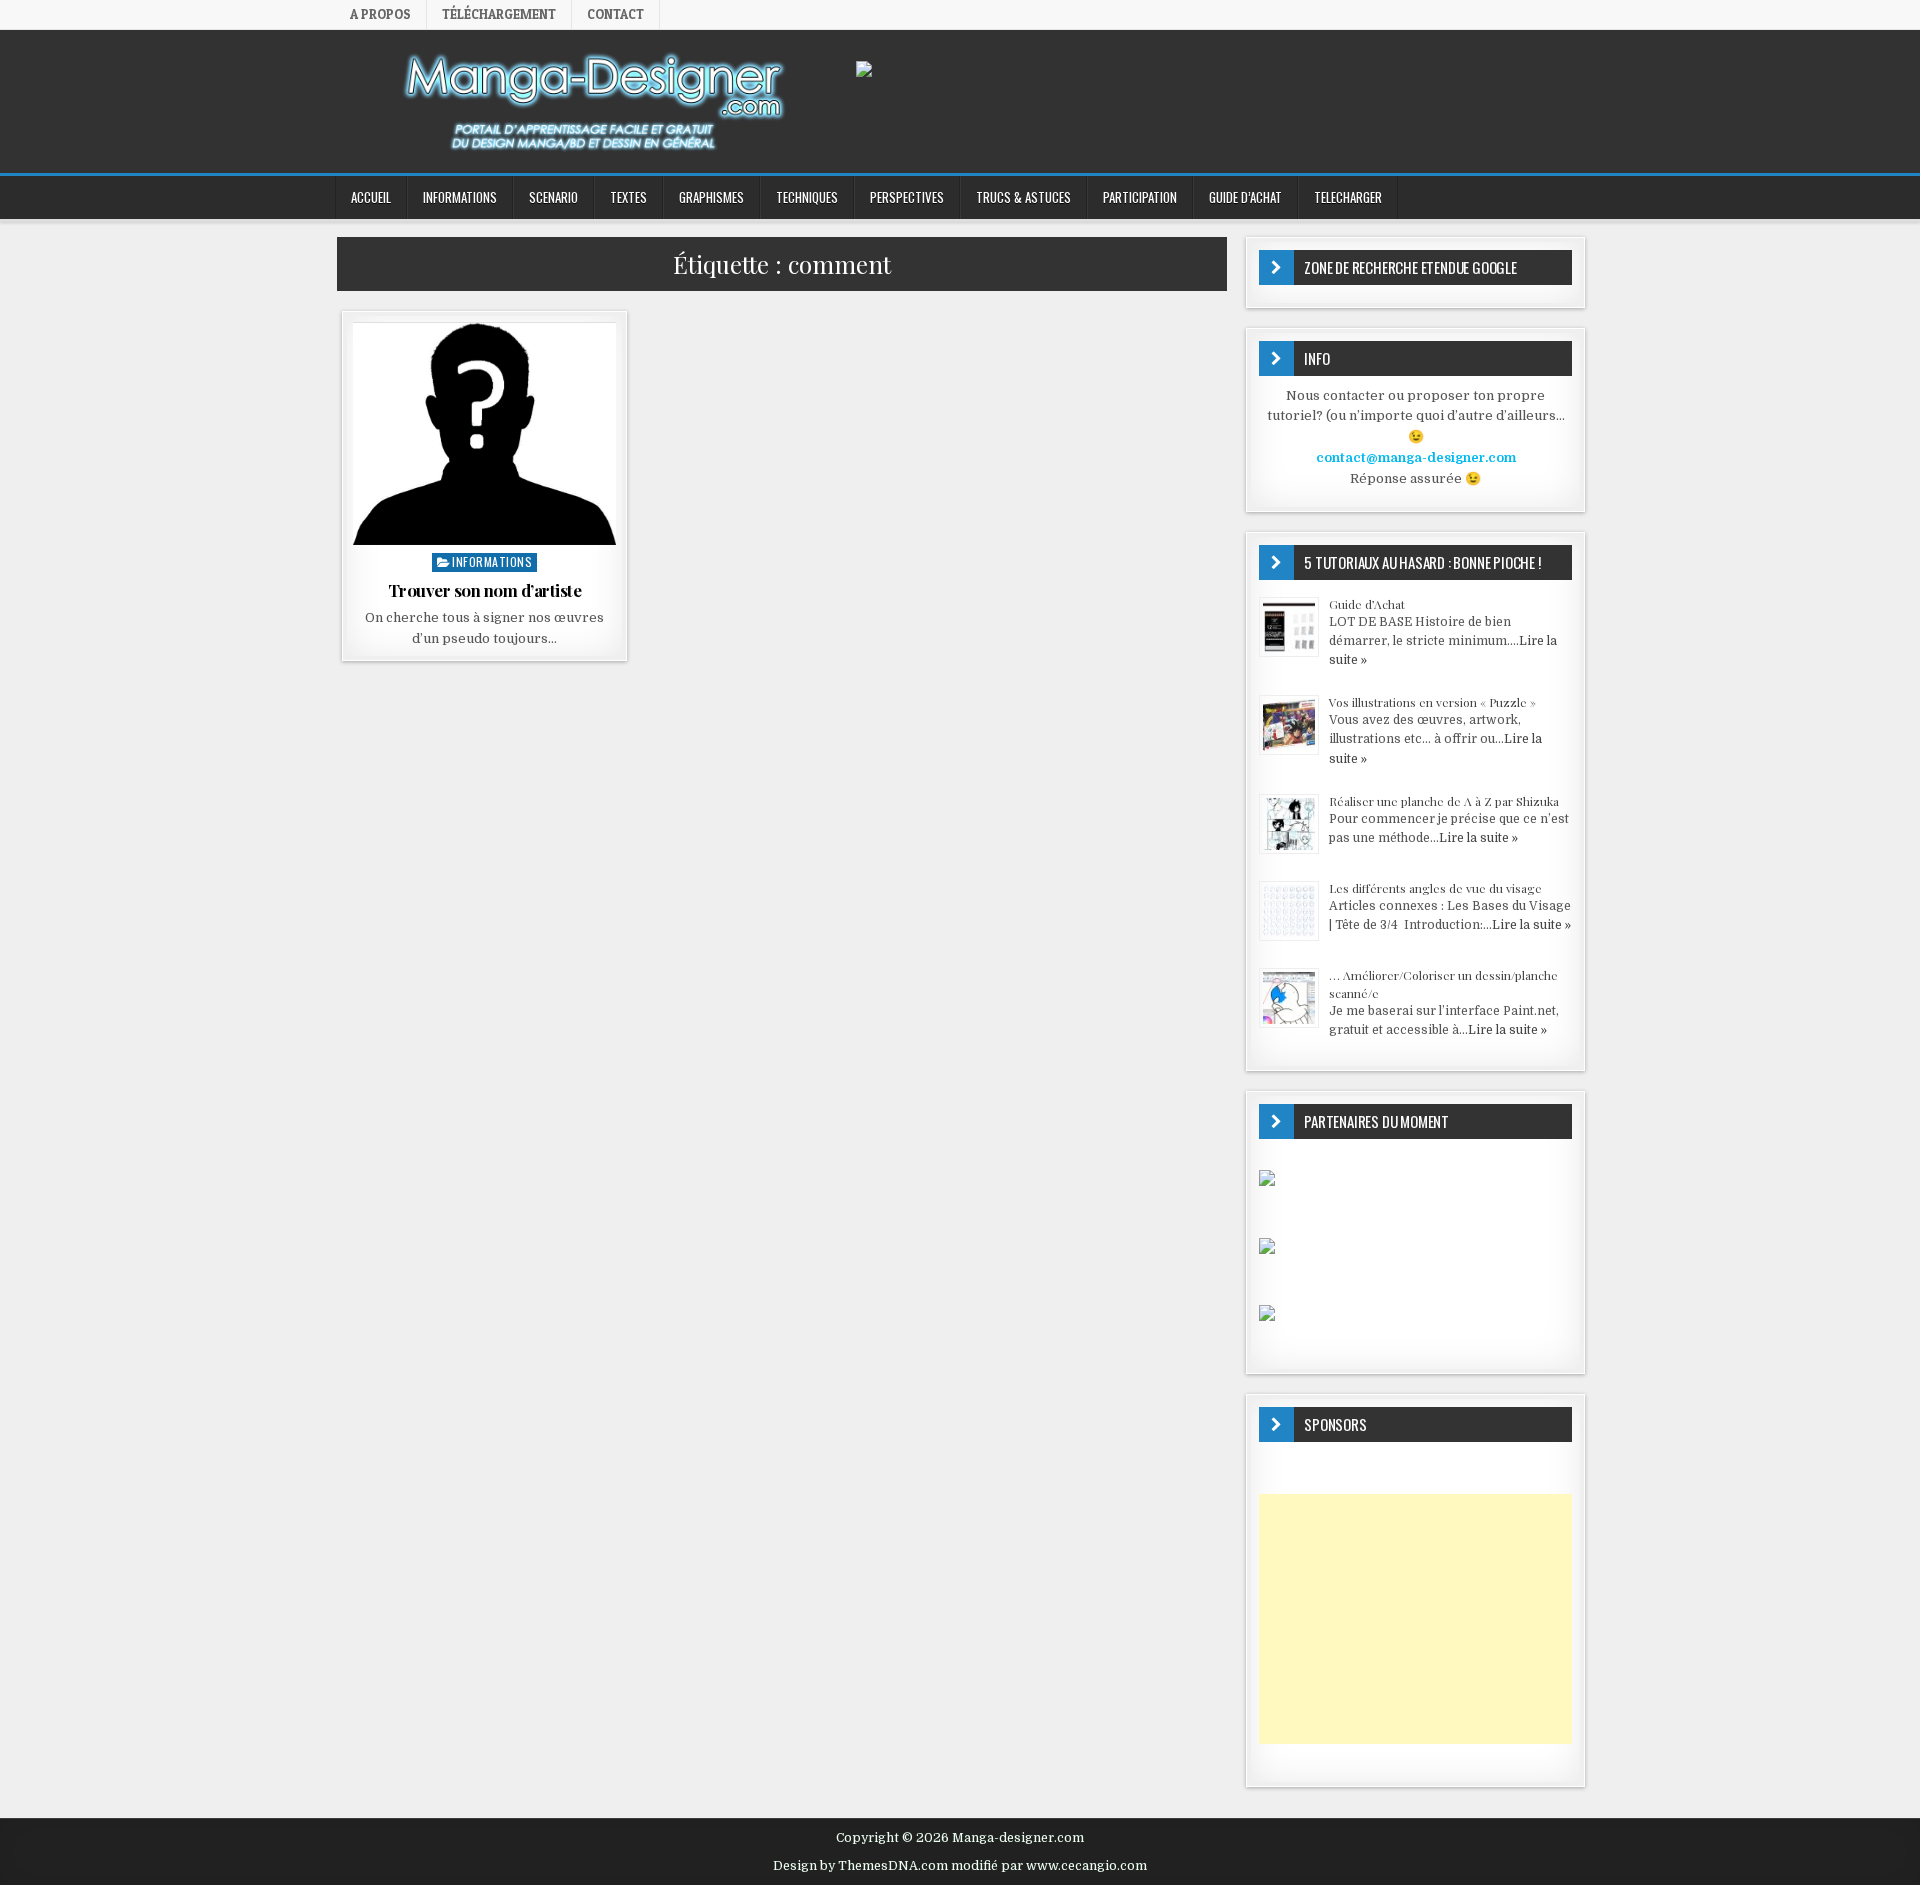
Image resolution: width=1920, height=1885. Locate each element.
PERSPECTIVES (907, 197)
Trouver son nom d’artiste (485, 590)
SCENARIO (553, 197)
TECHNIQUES (807, 197)
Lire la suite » (1478, 838)
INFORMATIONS (460, 197)
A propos (380, 14)
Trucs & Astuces (1023, 197)
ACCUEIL (371, 197)
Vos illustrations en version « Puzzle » (1432, 702)
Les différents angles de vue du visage (1435, 888)
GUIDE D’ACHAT (1245, 197)
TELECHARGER (1348, 197)
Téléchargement (499, 14)
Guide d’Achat (1367, 604)
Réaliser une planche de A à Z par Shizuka (1444, 801)
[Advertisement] (1415, 1619)
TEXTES (628, 197)
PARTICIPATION (1140, 197)
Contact (615, 14)
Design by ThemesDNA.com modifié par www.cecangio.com (960, 1866)
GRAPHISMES (711, 197)
